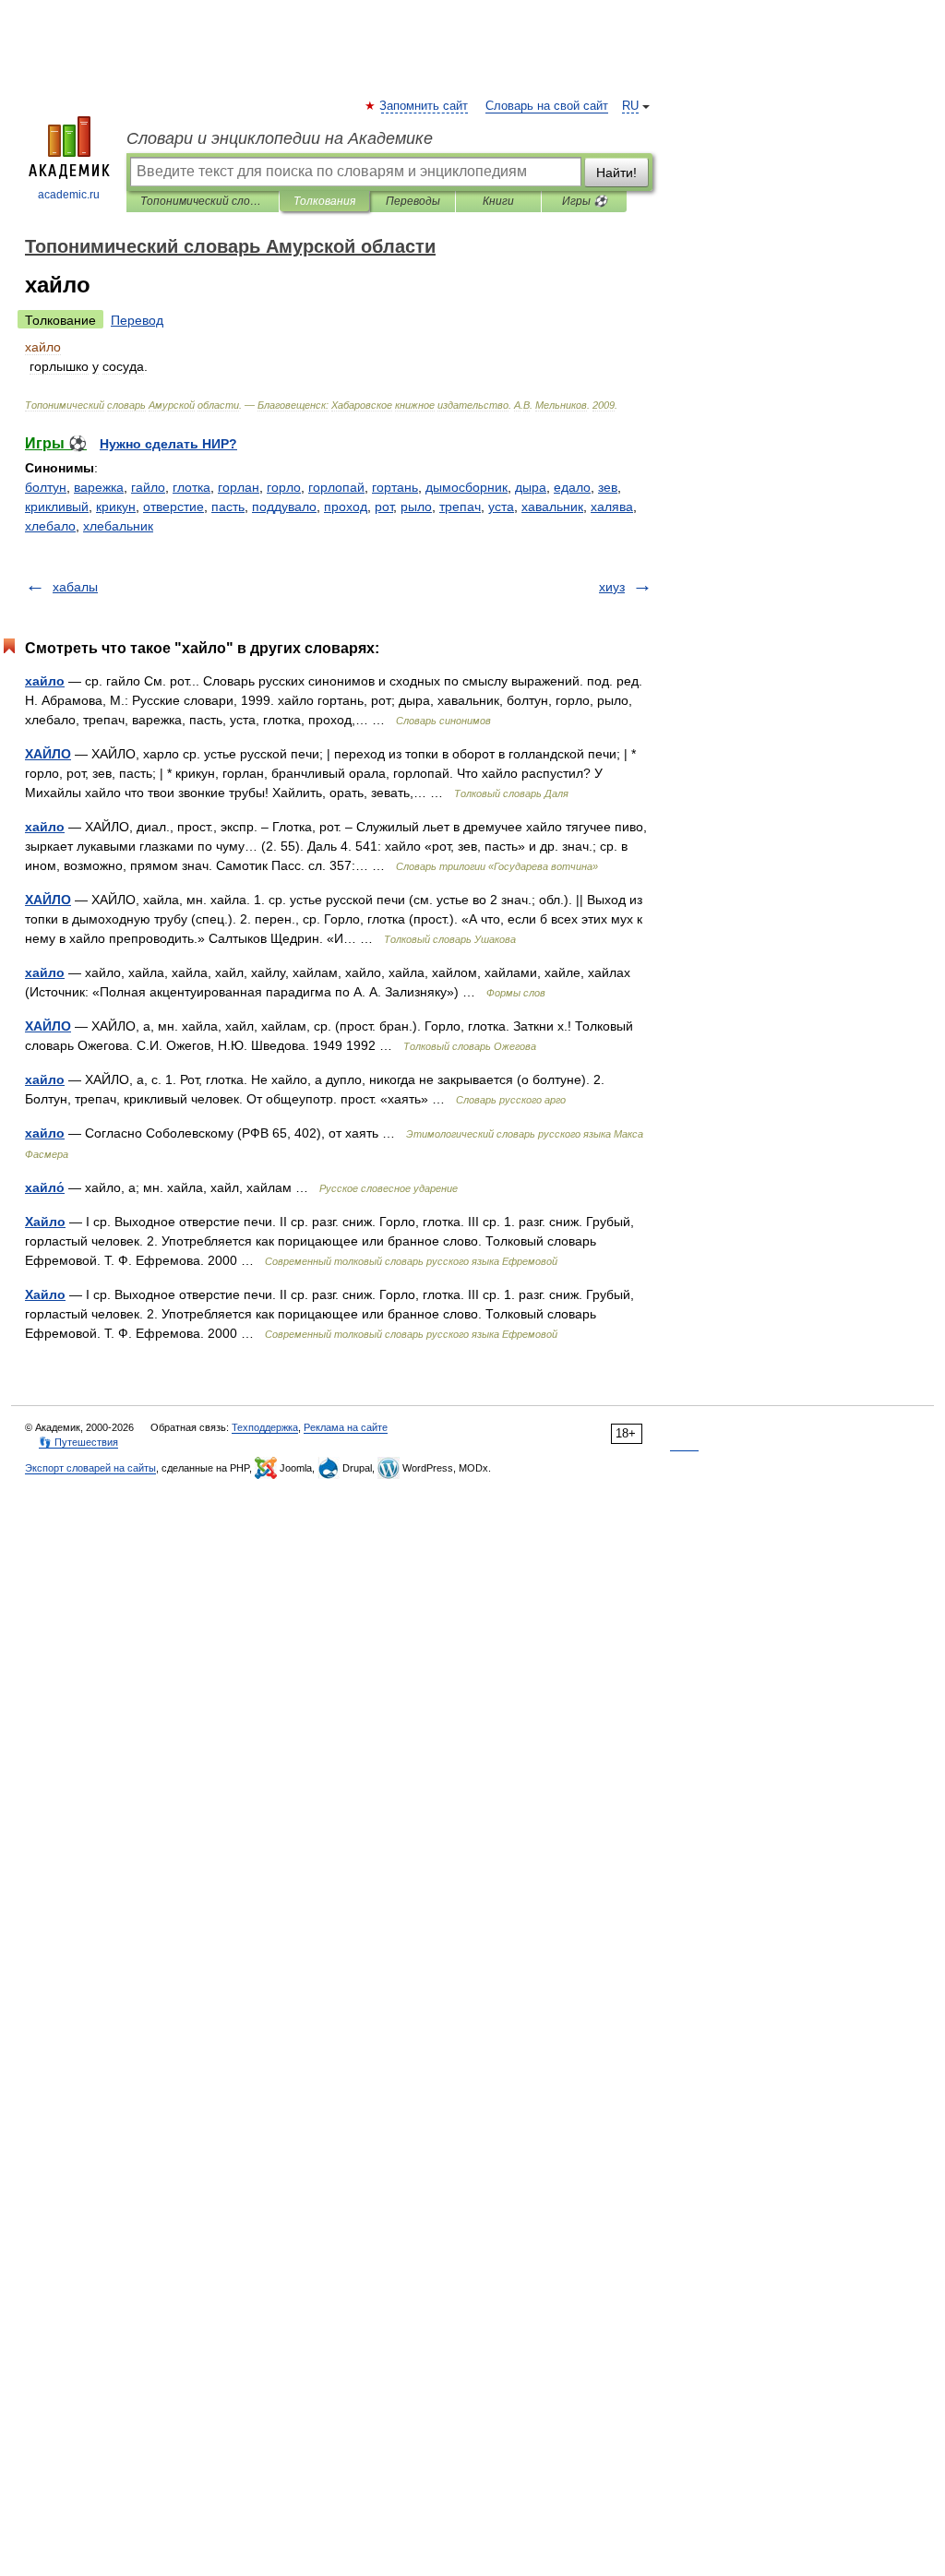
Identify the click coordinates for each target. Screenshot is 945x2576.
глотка (191, 487)
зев (608, 487)
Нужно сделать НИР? (168, 444)
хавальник (552, 507)
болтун (46, 487)
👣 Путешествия (78, 1442)
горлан (239, 487)
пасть (228, 507)
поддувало (284, 507)
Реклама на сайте (346, 1427)
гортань (395, 487)
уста (501, 507)
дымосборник (467, 487)
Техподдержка (265, 1427)
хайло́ (45, 1187)
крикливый (57, 507)
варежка (99, 487)
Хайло (45, 1222)
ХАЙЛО (48, 754)
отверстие (173, 507)
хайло (45, 681)
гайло (148, 487)
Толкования (324, 201)
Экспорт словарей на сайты (90, 1468)
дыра (531, 487)
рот (384, 507)
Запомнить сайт (425, 106)
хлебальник (118, 526)
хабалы (75, 587)
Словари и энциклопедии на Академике (280, 138)
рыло (416, 507)
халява (612, 507)
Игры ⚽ (585, 201)
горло (284, 487)
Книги (498, 201)
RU (630, 106)
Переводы (413, 201)
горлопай (336, 487)
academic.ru (69, 195)
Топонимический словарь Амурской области (203, 201)
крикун (116, 507)
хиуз (612, 587)
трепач (460, 507)
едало (572, 487)
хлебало (50, 526)
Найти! (616, 173)
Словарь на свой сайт (547, 106)
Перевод (137, 320)
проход (346, 507)
